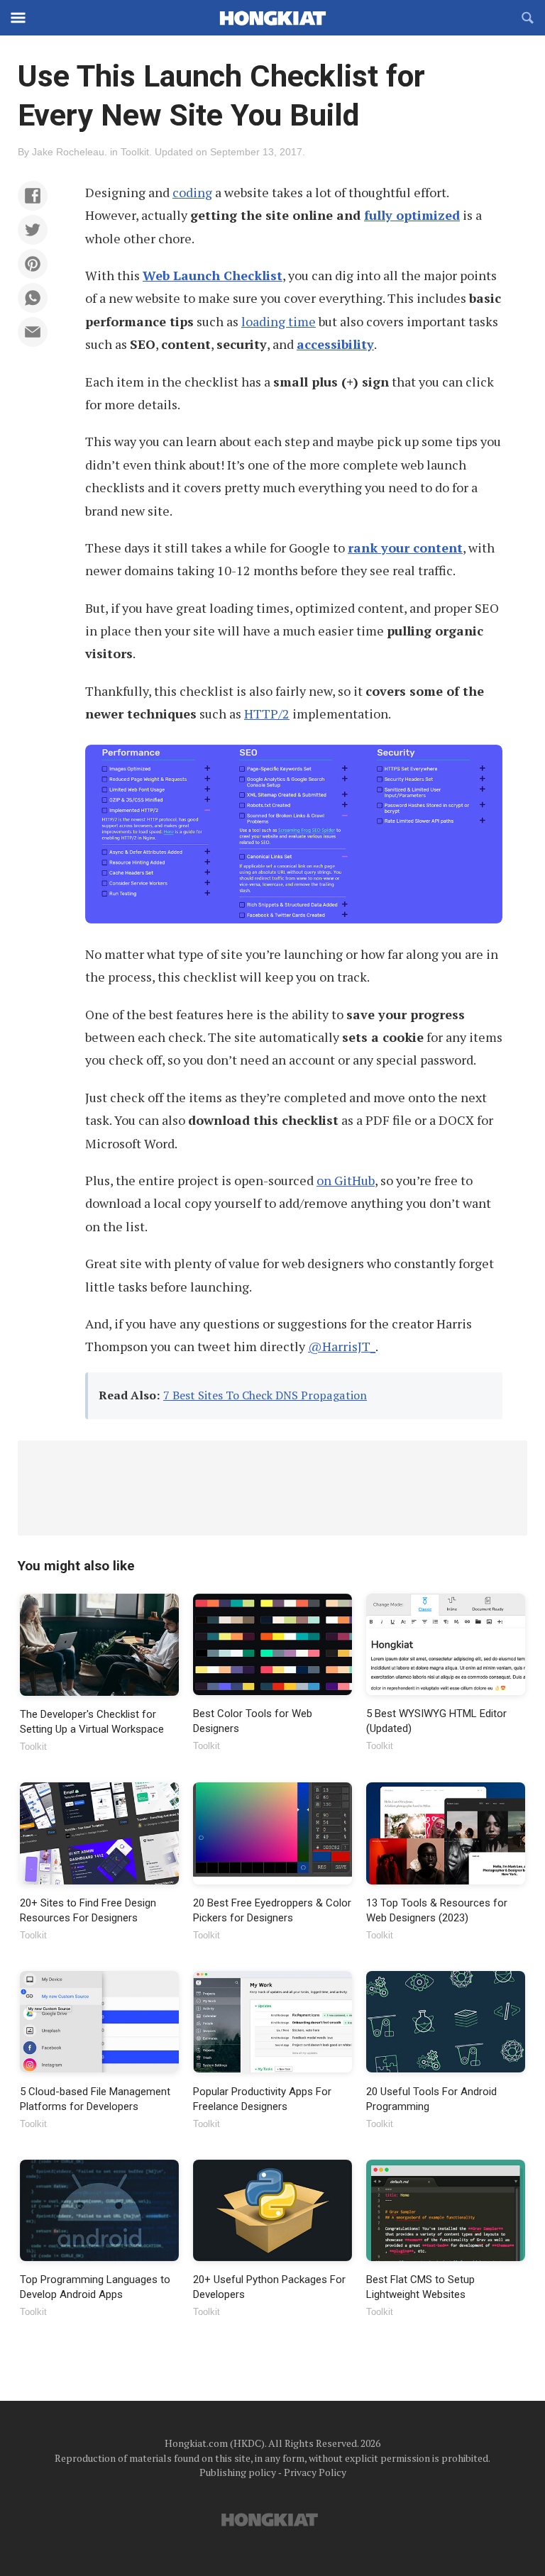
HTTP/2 (267, 714)
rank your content (405, 548)
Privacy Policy (315, 2472)
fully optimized (412, 215)
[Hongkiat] (272, 18)
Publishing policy (238, 2472)
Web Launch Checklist (213, 275)
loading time (279, 321)
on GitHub (346, 1180)
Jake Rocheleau (68, 152)
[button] (33, 196)
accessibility (335, 344)
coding (192, 192)
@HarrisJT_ (342, 1346)
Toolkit (135, 152)
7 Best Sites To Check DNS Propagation (265, 1395)
